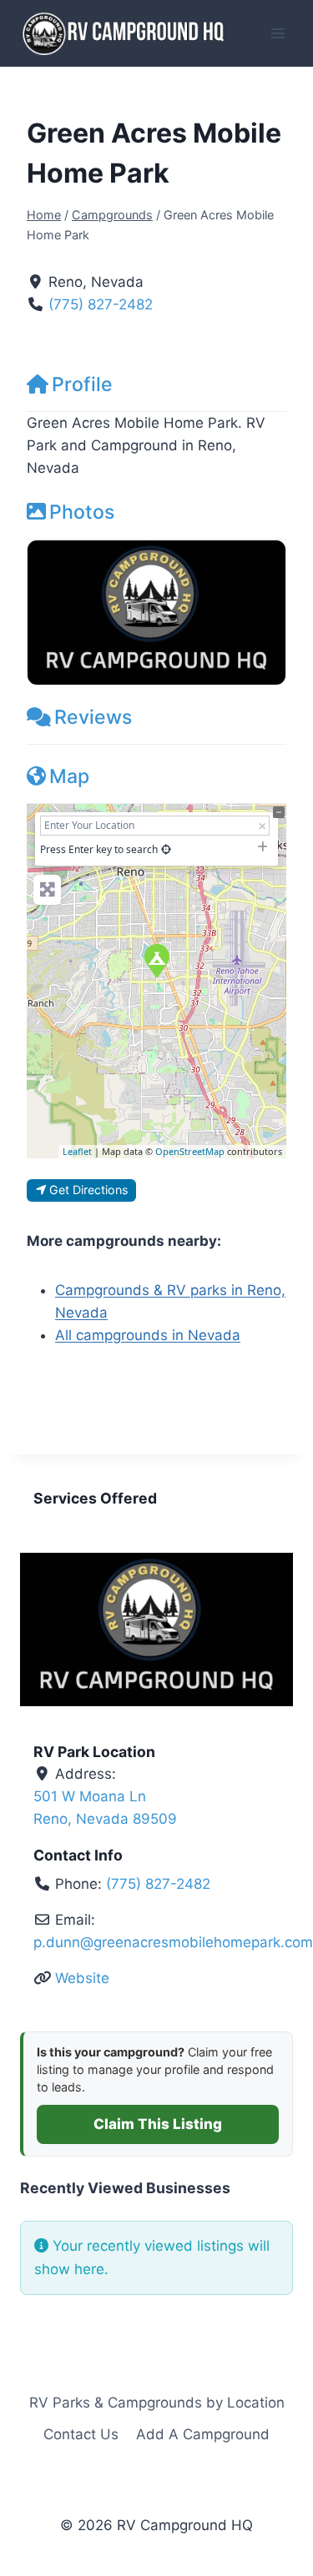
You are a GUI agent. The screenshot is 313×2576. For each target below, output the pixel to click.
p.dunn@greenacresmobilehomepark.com (173, 1942)
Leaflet (77, 1151)
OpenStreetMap (190, 1151)
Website (82, 1978)
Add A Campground (203, 2434)
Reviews (93, 717)
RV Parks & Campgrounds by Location (157, 2403)
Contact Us (81, 2434)
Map (69, 776)
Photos (82, 512)
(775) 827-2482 (101, 304)
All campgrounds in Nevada (148, 1335)
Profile (82, 384)
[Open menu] (278, 33)
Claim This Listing (158, 2124)
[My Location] (166, 849)
